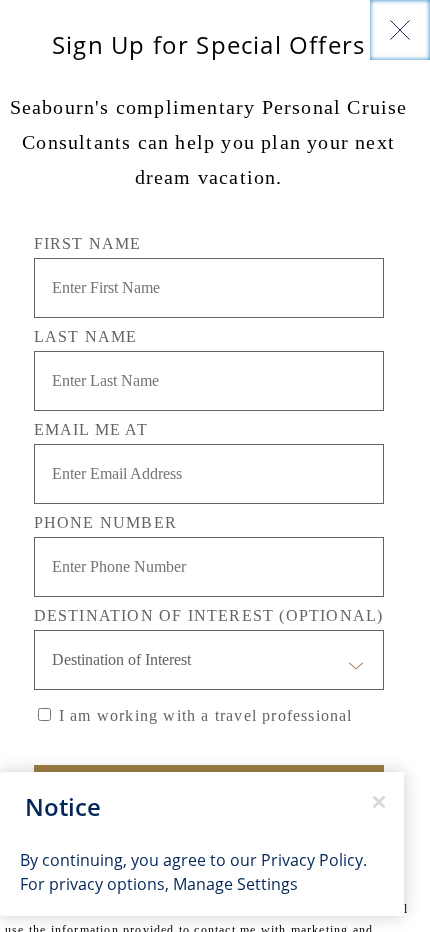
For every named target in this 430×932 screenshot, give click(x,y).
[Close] (400, 30)
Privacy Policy (312, 859)
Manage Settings (235, 883)
